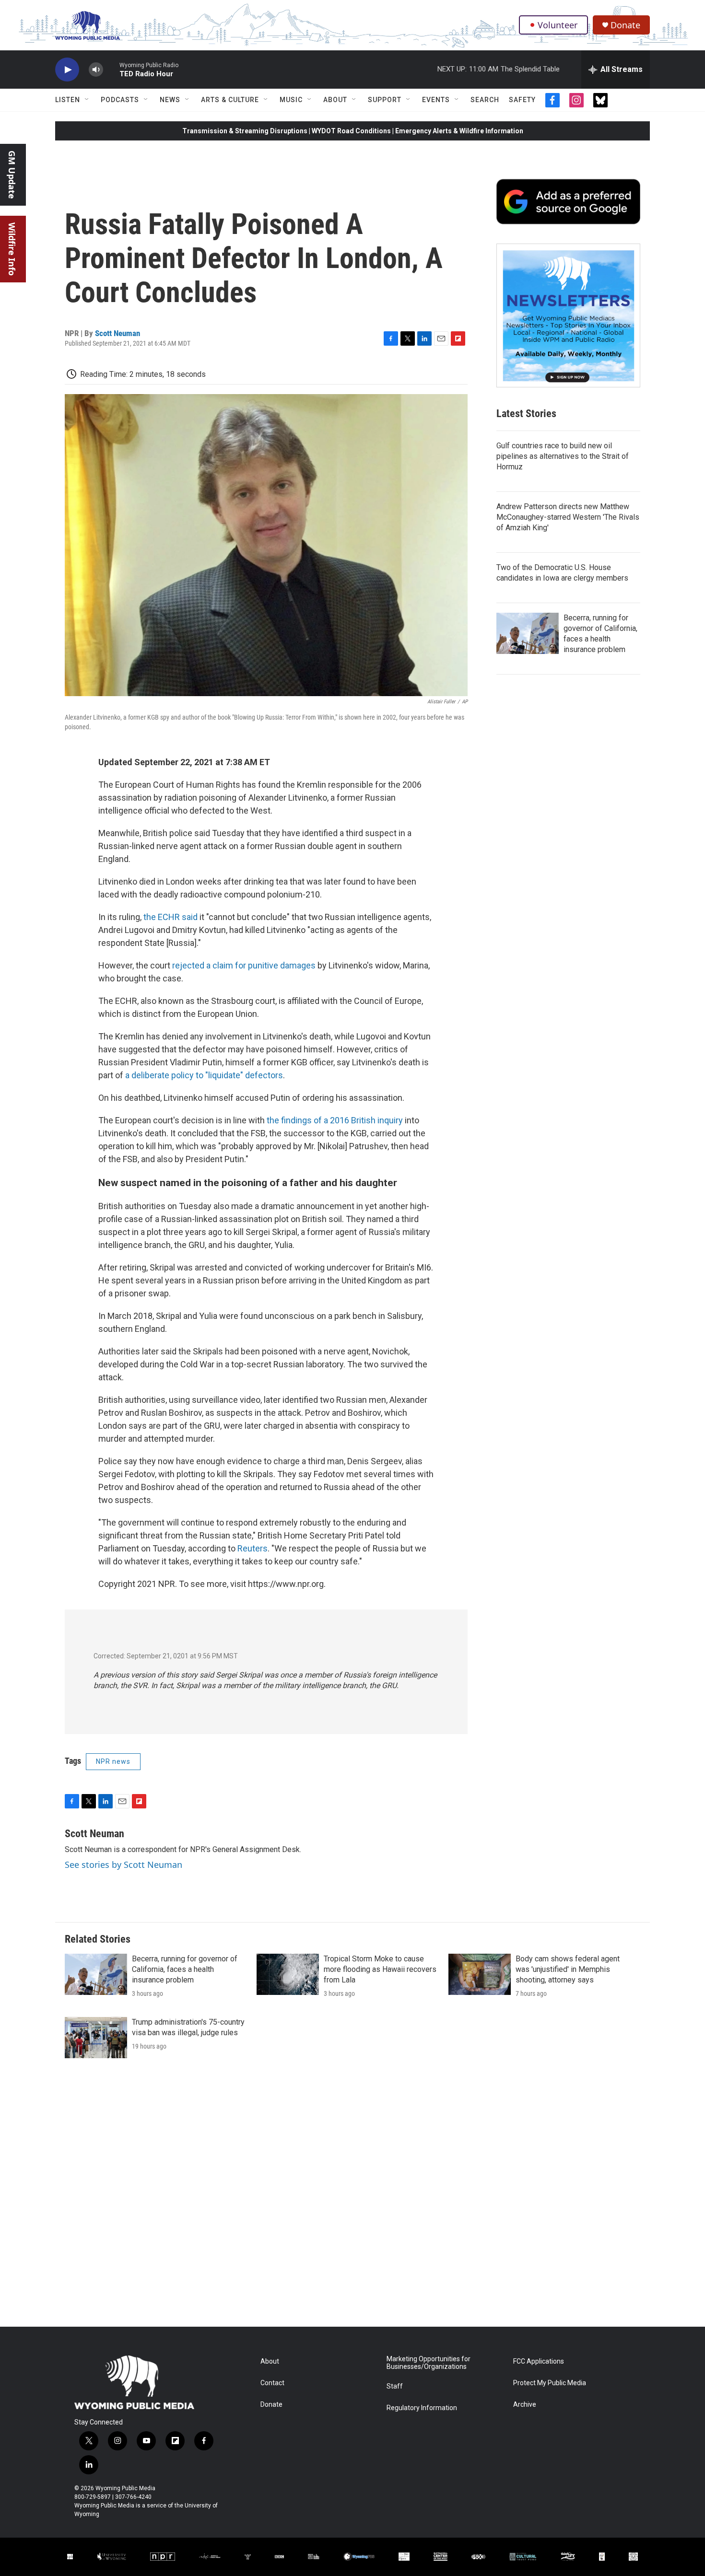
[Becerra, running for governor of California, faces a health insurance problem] (528, 633)
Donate (625, 25)
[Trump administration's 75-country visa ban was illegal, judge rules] (96, 2038)
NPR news (113, 1761)
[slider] (111, 69)
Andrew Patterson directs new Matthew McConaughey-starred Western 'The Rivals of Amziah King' (568, 517)
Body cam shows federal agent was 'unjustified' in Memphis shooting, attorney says (568, 1969)
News (170, 100)
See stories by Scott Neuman (123, 1865)
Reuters (253, 1548)
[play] (67, 70)
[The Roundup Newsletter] (568, 315)
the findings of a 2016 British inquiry (335, 1120)
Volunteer (558, 25)
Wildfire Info (12, 249)
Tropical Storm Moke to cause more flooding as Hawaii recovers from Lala (380, 1969)
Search (485, 100)
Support (385, 100)
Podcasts (120, 100)
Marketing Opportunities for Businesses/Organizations (429, 2363)
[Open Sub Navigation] (87, 100)
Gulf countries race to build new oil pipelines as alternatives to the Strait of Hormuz (563, 456)
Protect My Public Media (550, 2383)
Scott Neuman (117, 333)
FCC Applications (539, 2361)
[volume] (96, 70)
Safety (522, 100)
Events (436, 100)
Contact (272, 2383)
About (335, 100)
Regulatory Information (422, 2408)
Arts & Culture (230, 100)
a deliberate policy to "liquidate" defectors (204, 1075)
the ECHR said (170, 917)
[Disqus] (352, 2197)
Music (291, 100)
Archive (525, 2405)
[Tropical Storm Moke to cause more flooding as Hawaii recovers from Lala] (288, 1974)
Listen (68, 100)
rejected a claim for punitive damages (244, 965)
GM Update (12, 175)
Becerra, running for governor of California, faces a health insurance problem (185, 1969)
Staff (395, 2386)
